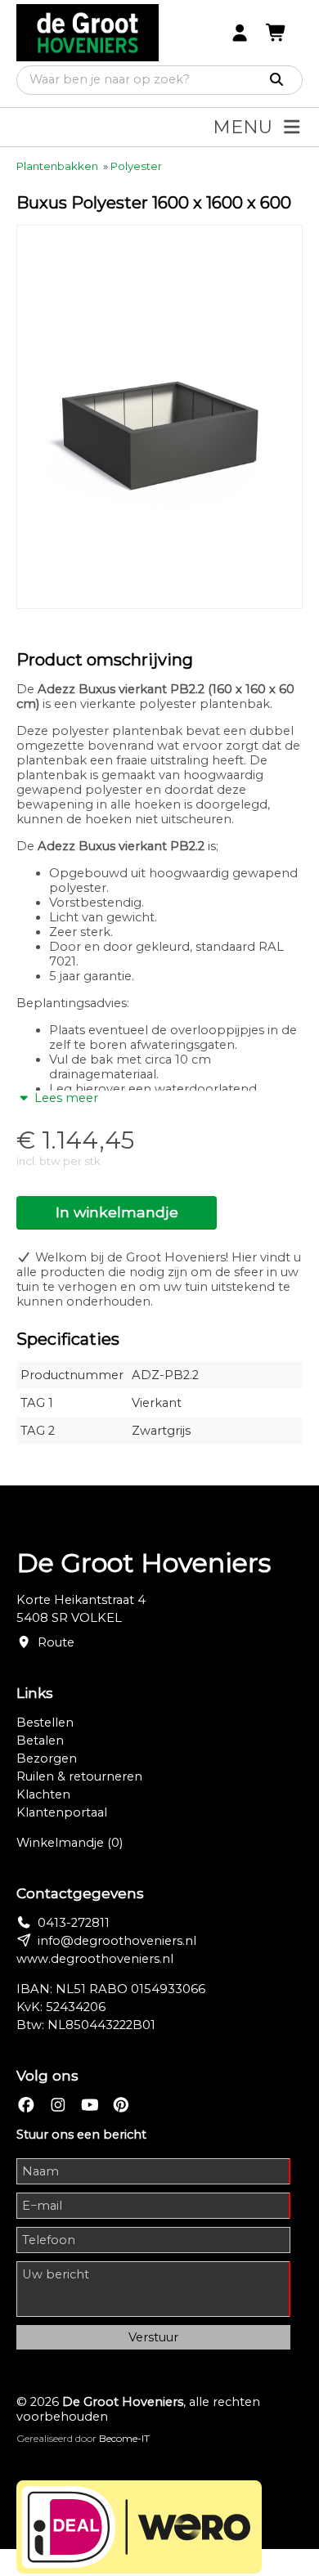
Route (56, 1642)
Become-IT (124, 2438)
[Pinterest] (121, 2106)
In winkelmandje (117, 1212)
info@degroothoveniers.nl (117, 1941)
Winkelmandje (70, 1843)
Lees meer (65, 1098)
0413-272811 (74, 1923)
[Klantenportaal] (240, 33)
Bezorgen (47, 1758)
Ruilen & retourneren (79, 1776)
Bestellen (45, 1723)
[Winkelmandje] (276, 33)
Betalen (40, 1740)
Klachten (43, 1794)
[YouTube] (90, 2106)
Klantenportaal (62, 1812)
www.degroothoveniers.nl (95, 1959)
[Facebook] (26, 2106)
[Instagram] (58, 2106)
